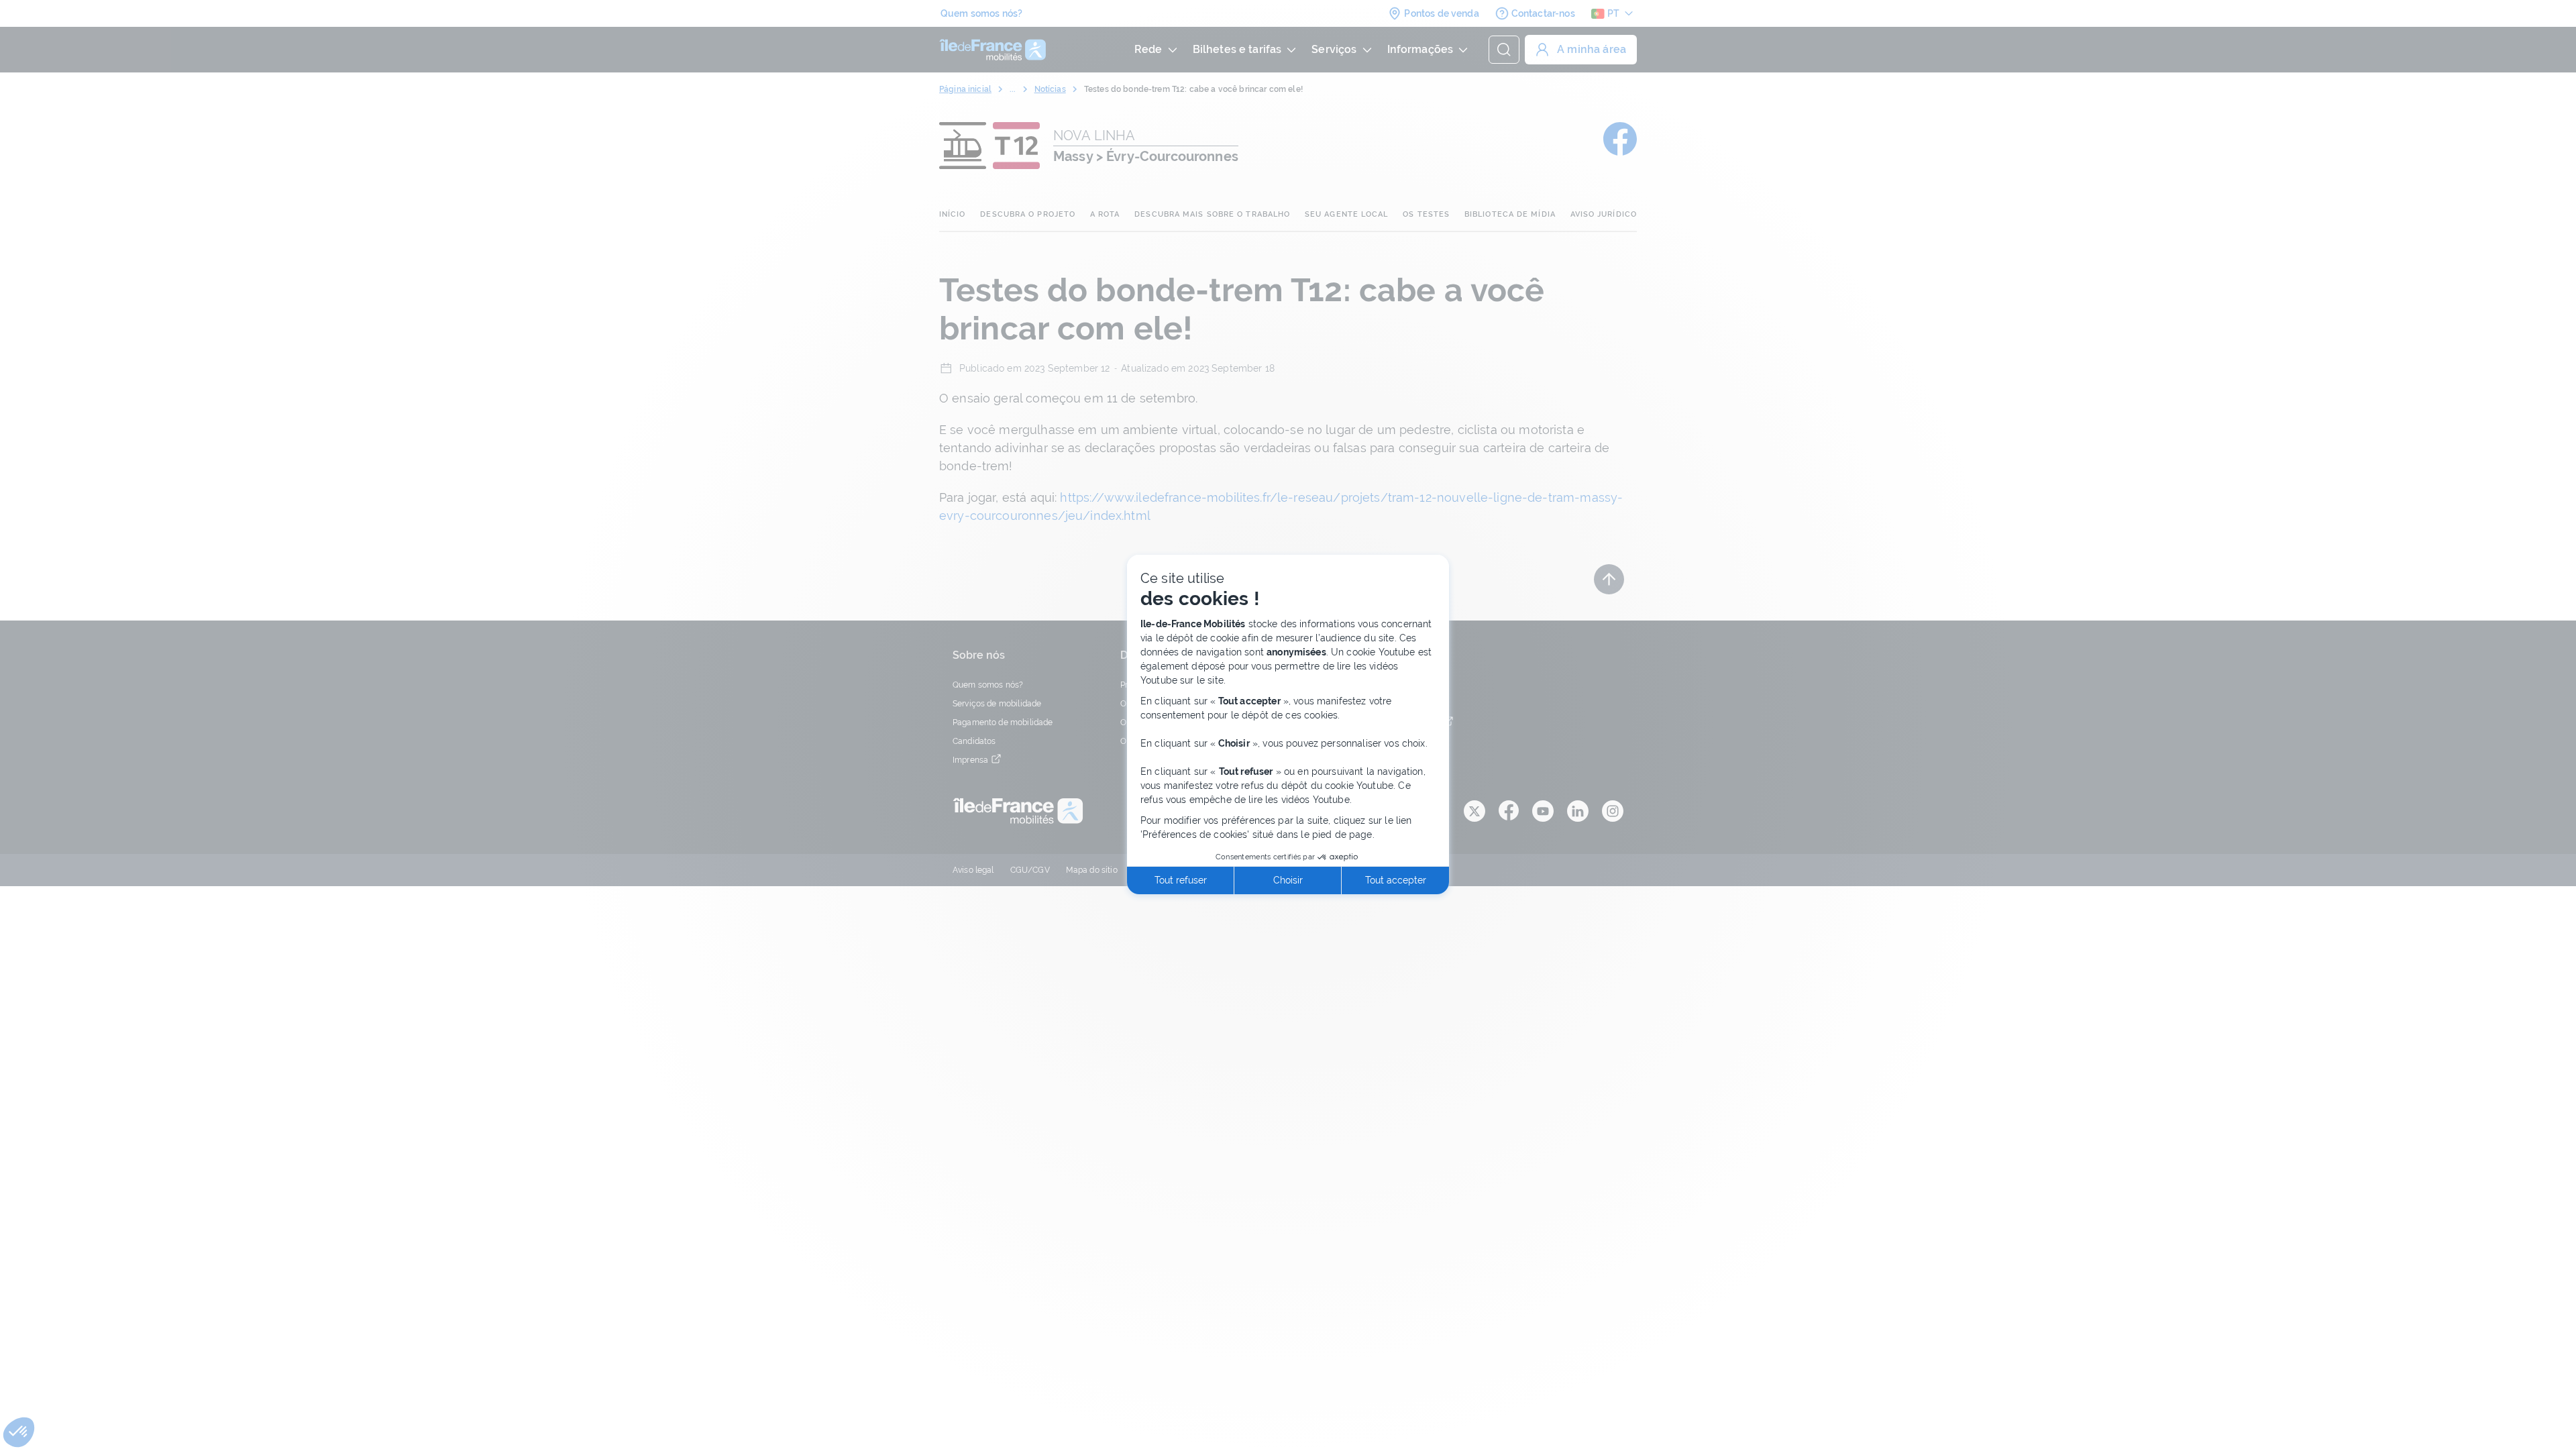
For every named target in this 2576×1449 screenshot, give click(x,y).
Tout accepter (1396, 880)
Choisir (1288, 880)
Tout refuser (1181, 880)
